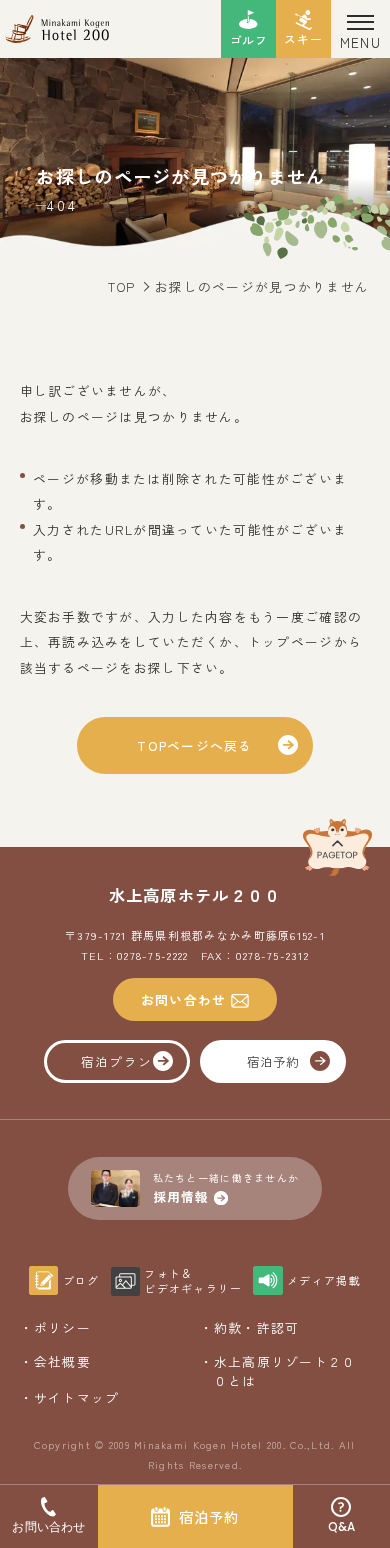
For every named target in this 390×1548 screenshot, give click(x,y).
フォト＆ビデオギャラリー (193, 1281)
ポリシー (62, 1327)
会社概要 (62, 1361)
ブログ (81, 1280)
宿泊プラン (116, 1061)
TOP (121, 286)
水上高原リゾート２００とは (285, 1371)
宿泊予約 (273, 1061)
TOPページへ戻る (194, 745)
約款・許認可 (257, 1327)
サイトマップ (77, 1397)
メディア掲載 (323, 1280)
